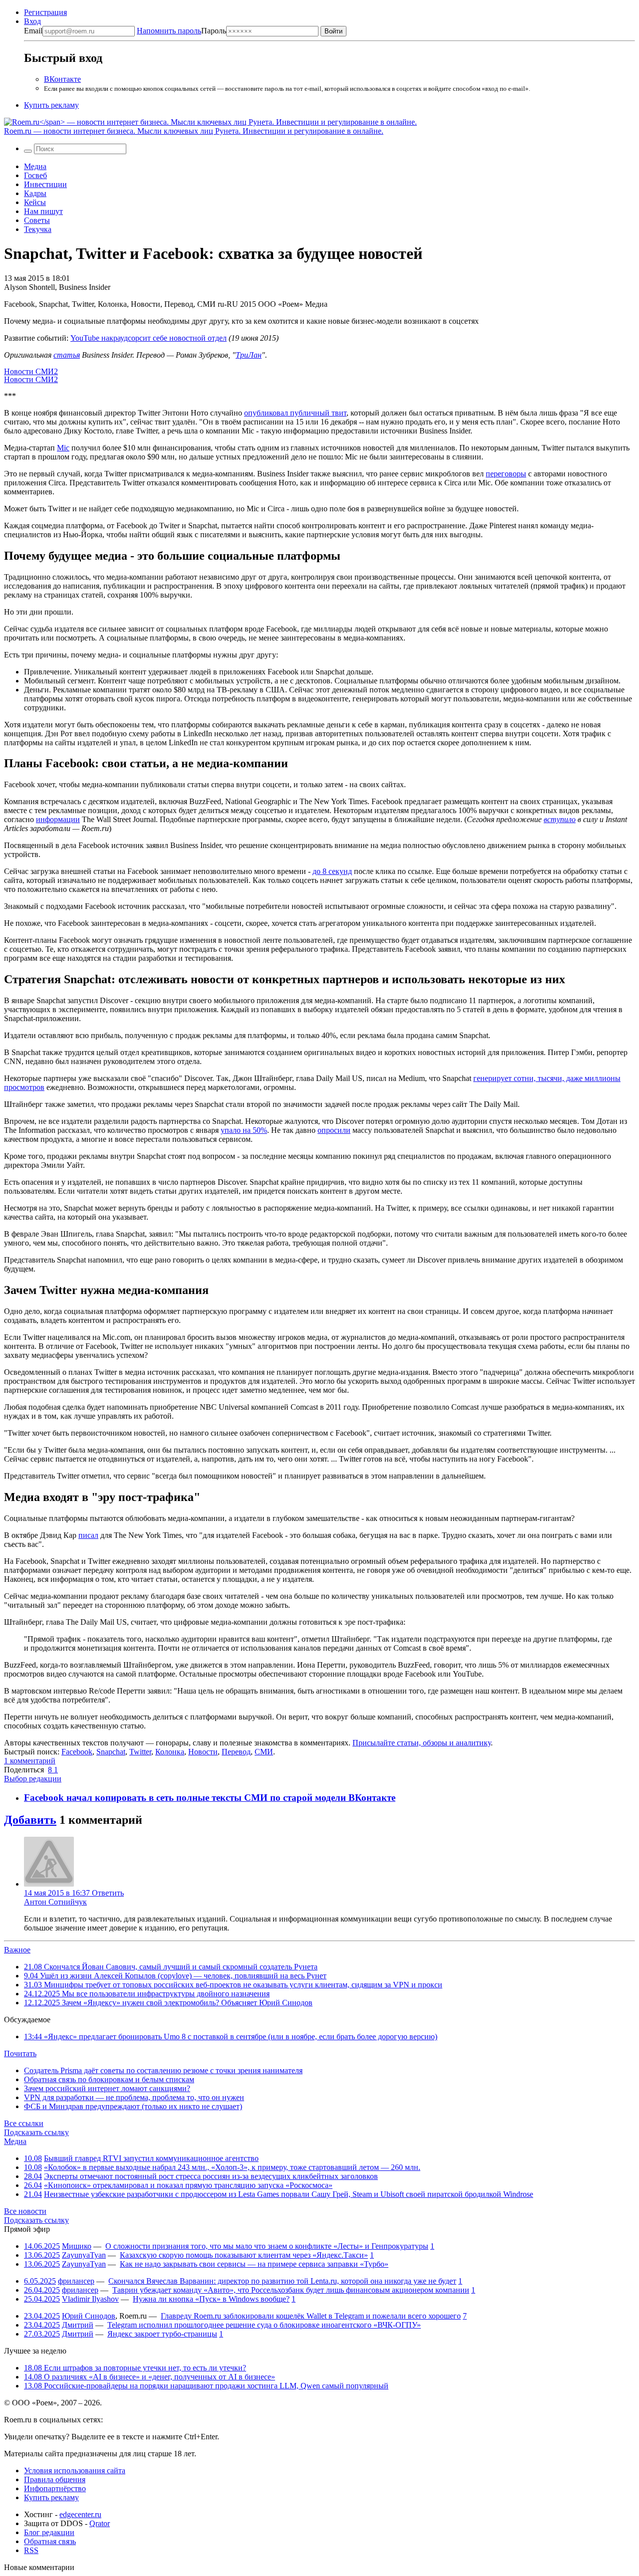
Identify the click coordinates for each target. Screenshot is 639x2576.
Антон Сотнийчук (55, 1902)
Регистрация (45, 12)
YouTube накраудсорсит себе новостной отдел (149, 338)
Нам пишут (43, 211)
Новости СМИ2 (31, 371)
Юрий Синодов (89, 2316)
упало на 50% (244, 1130)
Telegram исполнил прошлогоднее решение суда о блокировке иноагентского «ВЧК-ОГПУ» (264, 2325)
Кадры (35, 193)
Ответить (108, 1893)
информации (58, 819)
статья (67, 355)
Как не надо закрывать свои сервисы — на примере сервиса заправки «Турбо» (254, 2264)
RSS (31, 2550)
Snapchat (111, 1752)
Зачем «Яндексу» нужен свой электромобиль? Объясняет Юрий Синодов (168, 2003)
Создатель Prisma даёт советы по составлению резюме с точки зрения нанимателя (163, 2070)
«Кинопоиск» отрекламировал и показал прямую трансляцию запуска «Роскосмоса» (188, 2185)
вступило (560, 819)
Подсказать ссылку (36, 2132)
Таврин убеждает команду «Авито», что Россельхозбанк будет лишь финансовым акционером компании (291, 2290)
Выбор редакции (33, 1779)
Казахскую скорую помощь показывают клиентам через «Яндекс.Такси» (244, 2255)
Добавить (30, 1820)
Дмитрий (78, 2325)
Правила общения (55, 2479)
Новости (203, 1752)
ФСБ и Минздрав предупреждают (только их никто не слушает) (133, 2106)
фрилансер (76, 2281)
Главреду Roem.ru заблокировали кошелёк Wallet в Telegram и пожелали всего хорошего (311, 2316)
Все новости (25, 2211)
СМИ (264, 1752)
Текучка (38, 229)
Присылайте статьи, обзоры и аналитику (422, 1743)
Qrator (100, 2523)
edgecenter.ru (80, 2514)
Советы (37, 220)
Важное (17, 1950)
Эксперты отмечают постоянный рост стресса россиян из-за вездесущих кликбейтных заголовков (211, 2176)
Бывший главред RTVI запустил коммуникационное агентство (151, 2158)
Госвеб (35, 175)
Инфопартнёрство (55, 2488)
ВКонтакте (62, 79)
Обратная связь (50, 2541)
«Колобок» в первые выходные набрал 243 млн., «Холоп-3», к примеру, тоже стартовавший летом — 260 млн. (232, 2167)
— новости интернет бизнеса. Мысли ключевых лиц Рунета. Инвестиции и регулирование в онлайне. (194, 131)
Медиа (35, 166)
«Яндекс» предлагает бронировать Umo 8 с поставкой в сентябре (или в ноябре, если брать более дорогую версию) (231, 2037)
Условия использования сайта (75, 2470)
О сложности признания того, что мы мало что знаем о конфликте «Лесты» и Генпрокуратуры (267, 2246)
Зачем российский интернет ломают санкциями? (107, 2088)
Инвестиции (45, 184)
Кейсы (35, 202)
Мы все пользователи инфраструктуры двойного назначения (147, 1994)
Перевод (236, 1752)
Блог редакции (49, 2532)
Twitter (140, 1752)
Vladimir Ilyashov (90, 2299)
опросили (334, 1130)
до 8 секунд (332, 871)
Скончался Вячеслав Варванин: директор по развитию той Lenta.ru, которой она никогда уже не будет (282, 2281)
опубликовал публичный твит (295, 413)
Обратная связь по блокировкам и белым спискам (109, 2079)
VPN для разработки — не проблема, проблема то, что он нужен (134, 2097)
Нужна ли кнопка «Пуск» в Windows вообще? (211, 2299)
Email (33, 31)
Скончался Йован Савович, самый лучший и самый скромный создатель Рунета (171, 1967)
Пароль (181, 31)
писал (88, 1535)
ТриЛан (249, 355)
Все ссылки (24, 2123)
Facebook (77, 1752)
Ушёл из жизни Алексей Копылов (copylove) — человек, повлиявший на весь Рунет (175, 1976)
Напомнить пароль (169, 31)
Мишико (77, 2246)
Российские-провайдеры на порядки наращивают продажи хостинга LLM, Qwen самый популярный (206, 2386)
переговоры (506, 474)
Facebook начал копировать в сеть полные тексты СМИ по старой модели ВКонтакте (210, 1798)
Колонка (170, 1752)
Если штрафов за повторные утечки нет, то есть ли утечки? (135, 2368)
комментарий (30, 1761)
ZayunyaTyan (84, 2255)
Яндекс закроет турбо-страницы (162, 2334)
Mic (63, 448)
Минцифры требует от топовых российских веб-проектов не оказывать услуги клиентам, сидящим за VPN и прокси (233, 1985)
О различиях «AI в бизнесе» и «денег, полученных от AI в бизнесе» (150, 2377)
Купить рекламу (51, 105)
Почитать (20, 2053)
